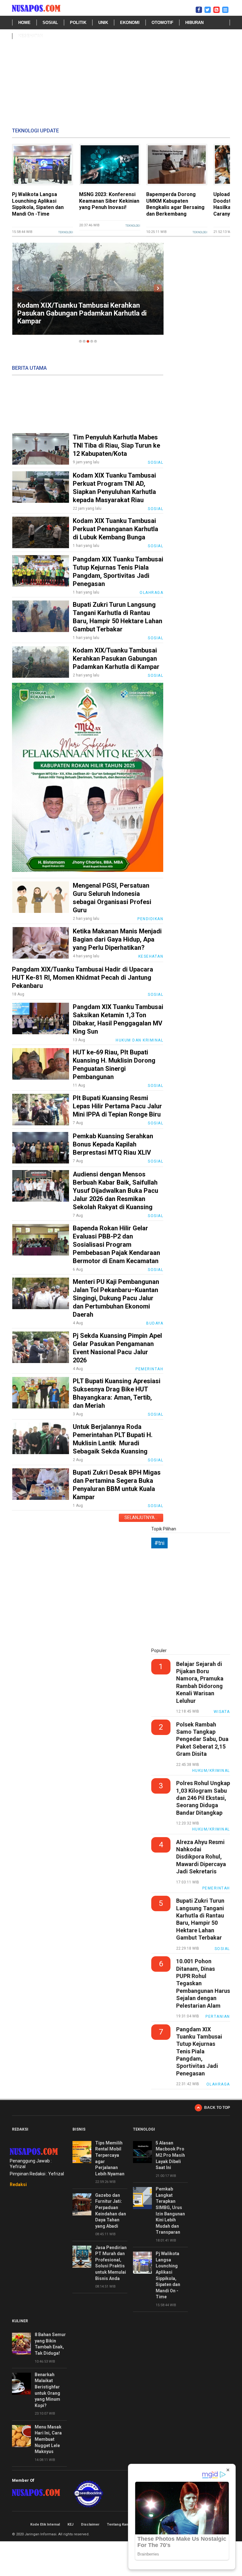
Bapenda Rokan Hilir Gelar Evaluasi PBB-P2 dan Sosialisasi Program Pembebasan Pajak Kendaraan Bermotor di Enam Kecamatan (116, 1244)
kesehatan (31, 36)
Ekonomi (130, 23)
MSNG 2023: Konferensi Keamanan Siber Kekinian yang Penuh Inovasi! (42, 201)
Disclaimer (90, 2524)
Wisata (222, 1712)
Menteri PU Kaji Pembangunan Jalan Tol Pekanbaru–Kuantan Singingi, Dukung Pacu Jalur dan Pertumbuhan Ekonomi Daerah (116, 1298)
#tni (159, 1543)
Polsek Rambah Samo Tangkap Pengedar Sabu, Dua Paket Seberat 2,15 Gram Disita (202, 1739)
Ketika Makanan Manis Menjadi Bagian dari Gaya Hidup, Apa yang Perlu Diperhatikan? (117, 939)
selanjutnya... (141, 1517)
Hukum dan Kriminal (139, 1040)
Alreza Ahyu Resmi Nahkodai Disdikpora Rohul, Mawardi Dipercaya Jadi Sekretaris (201, 1857)
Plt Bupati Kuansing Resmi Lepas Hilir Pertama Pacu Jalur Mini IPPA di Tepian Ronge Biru (117, 1106)
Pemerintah (149, 1369)
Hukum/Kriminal (211, 1771)
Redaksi (18, 2184)
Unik (103, 23)
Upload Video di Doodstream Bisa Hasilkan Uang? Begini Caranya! (173, 204)
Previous (18, 288)
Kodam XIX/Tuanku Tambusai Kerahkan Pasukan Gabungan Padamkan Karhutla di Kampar (116, 659)
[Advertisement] (121, 87)
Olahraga (151, 593)
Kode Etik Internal (45, 2524)
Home (24, 23)
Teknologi (66, 226)
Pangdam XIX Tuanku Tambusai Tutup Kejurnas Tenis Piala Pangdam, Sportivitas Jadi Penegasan (199, 2051)
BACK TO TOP (217, 2108)
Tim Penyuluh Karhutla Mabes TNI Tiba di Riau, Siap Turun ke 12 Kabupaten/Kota (116, 445)
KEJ (70, 2524)
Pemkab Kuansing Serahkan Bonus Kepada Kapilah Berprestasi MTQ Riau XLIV (113, 1144)
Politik (78, 23)
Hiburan (194, 23)
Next (158, 288)
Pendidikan (150, 919)
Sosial (50, 23)
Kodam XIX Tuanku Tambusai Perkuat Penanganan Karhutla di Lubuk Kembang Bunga (115, 529)
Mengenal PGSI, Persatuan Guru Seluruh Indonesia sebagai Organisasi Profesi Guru (84, 317)
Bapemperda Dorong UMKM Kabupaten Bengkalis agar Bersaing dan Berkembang (108, 204)
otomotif (162, 23)
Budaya (155, 1323)
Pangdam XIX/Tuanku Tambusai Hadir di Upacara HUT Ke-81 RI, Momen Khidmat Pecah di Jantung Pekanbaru (83, 978)
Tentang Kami (118, 2524)
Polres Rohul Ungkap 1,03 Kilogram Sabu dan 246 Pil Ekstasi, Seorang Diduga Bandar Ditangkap (203, 1798)
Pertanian (218, 2016)
